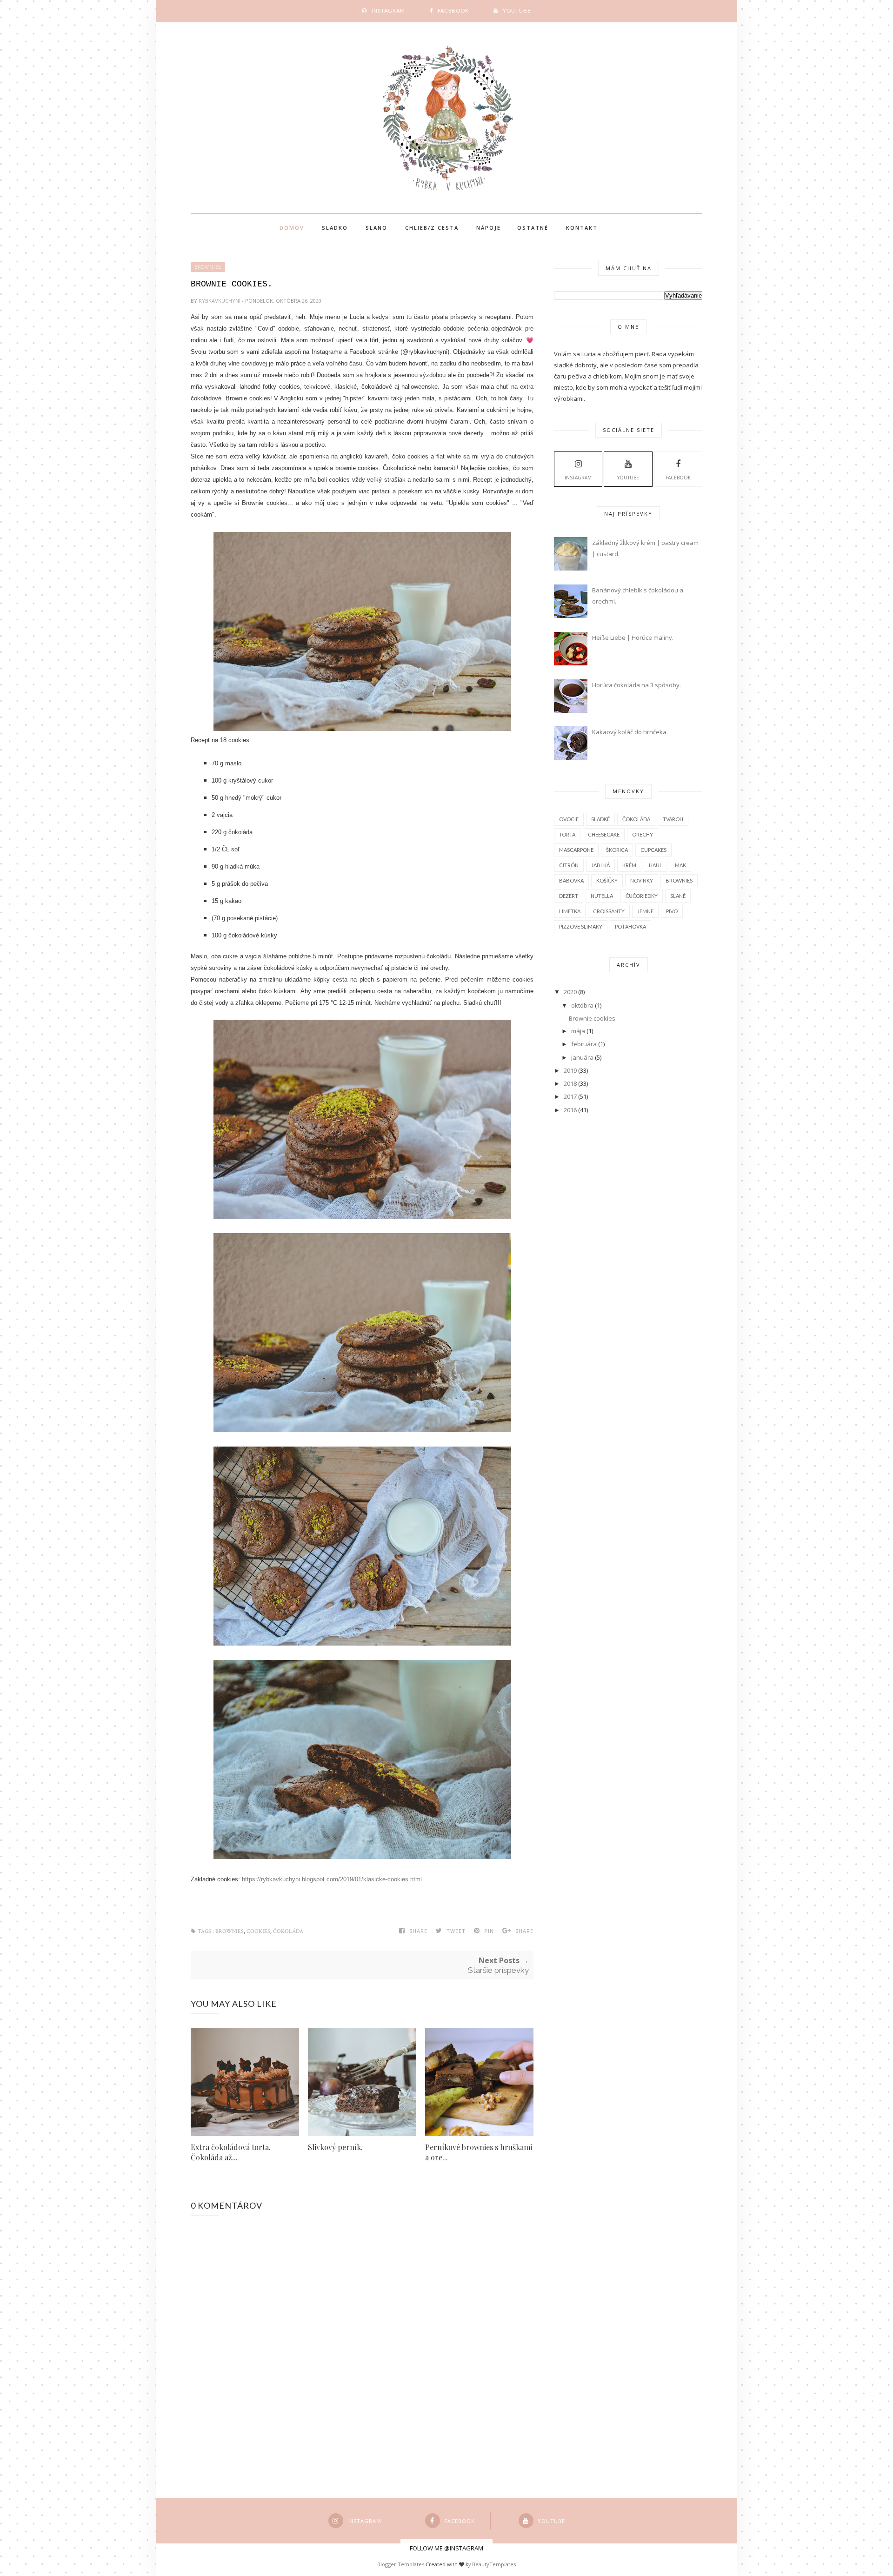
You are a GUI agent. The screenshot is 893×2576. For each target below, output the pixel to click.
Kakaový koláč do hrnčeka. (630, 732)
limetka (570, 911)
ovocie (569, 819)
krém (629, 865)
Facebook (678, 478)
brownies (208, 267)
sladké (600, 819)
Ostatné (533, 228)
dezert (569, 896)
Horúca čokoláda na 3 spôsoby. (636, 685)
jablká (600, 865)
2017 (570, 1096)
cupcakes (653, 850)
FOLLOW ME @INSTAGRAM (446, 2548)
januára (582, 1057)
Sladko (335, 228)
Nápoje (489, 228)
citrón (569, 865)
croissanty (609, 911)
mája (578, 1031)
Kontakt (582, 228)
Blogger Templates (401, 2564)
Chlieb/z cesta (432, 228)
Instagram (578, 478)
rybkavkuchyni (220, 301)
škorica (617, 850)
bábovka (571, 880)
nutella (602, 896)
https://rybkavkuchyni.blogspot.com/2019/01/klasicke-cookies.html (332, 1879)
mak (680, 865)
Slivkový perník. (335, 2147)
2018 (570, 1083)
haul (656, 865)
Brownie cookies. (593, 1018)
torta (567, 834)
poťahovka (630, 926)
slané (678, 896)
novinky (642, 880)
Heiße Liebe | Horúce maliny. (633, 637)
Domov (292, 228)
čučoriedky (642, 896)
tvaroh (673, 819)
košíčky (607, 880)
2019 (570, 1070)
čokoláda (288, 1931)
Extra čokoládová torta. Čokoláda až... (231, 2152)
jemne (645, 911)
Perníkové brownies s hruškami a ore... (479, 2152)
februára (584, 1044)
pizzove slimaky (581, 926)
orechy (643, 834)
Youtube (628, 478)
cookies (258, 1931)
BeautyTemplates (494, 2564)
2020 (570, 992)
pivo (672, 911)
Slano (377, 228)
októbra (582, 1005)
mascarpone (576, 850)
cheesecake (604, 834)
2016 (570, 1110)
